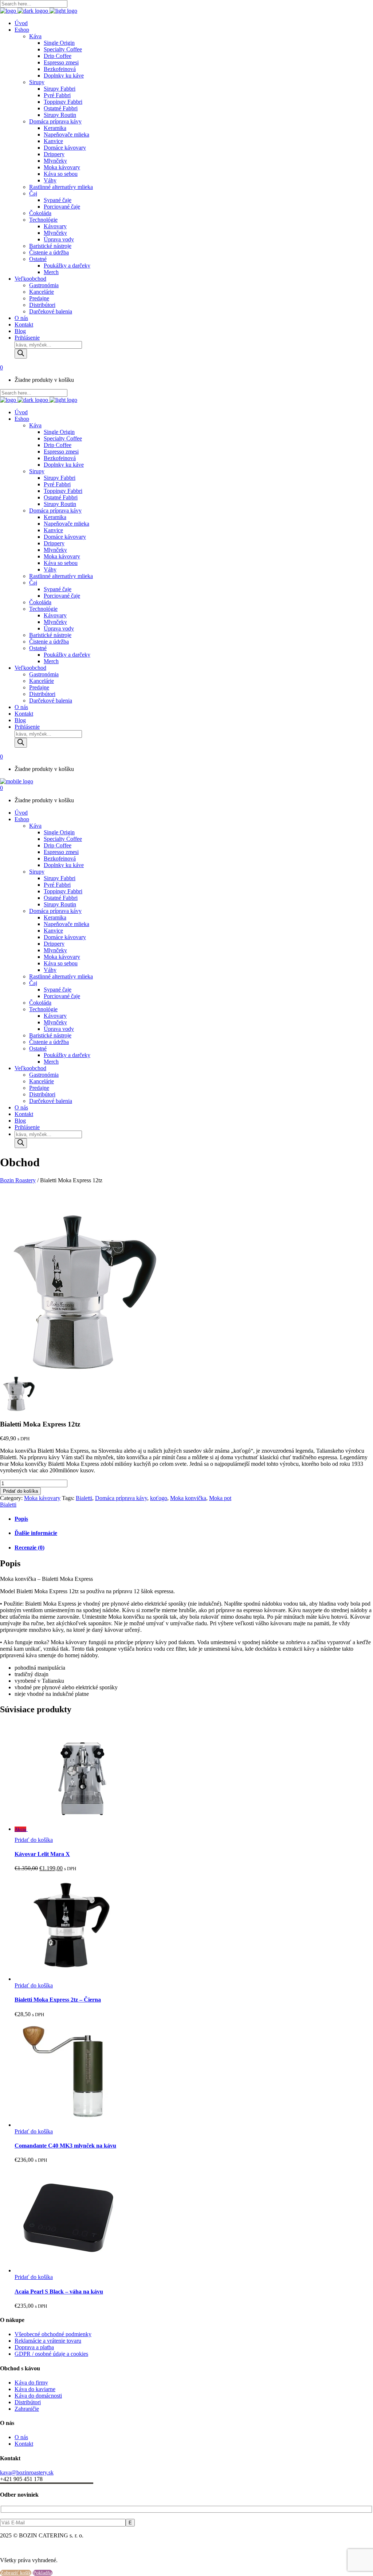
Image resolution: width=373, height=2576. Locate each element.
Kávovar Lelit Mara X (42, 1854)
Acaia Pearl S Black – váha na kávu (59, 2292)
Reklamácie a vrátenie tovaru (48, 2341)
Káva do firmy (31, 2383)
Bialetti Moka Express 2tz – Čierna (58, 2000)
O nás (21, 2437)
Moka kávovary (42, 1498)
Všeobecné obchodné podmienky (53, 2334)
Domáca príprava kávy (121, 1498)
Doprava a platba (34, 2347)
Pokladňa (43, 2573)
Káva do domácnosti (38, 2396)
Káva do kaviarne (35, 2389)
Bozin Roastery (18, 1180)
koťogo (159, 1498)
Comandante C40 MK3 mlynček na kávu (65, 2146)
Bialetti (84, 1498)
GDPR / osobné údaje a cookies (51, 2354)
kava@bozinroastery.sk (27, 2472)
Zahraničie (27, 2409)
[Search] (21, 354)
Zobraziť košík (16, 2573)
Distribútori (28, 2402)
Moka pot (220, 1498)
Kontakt (24, 2444)
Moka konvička (188, 1498)
